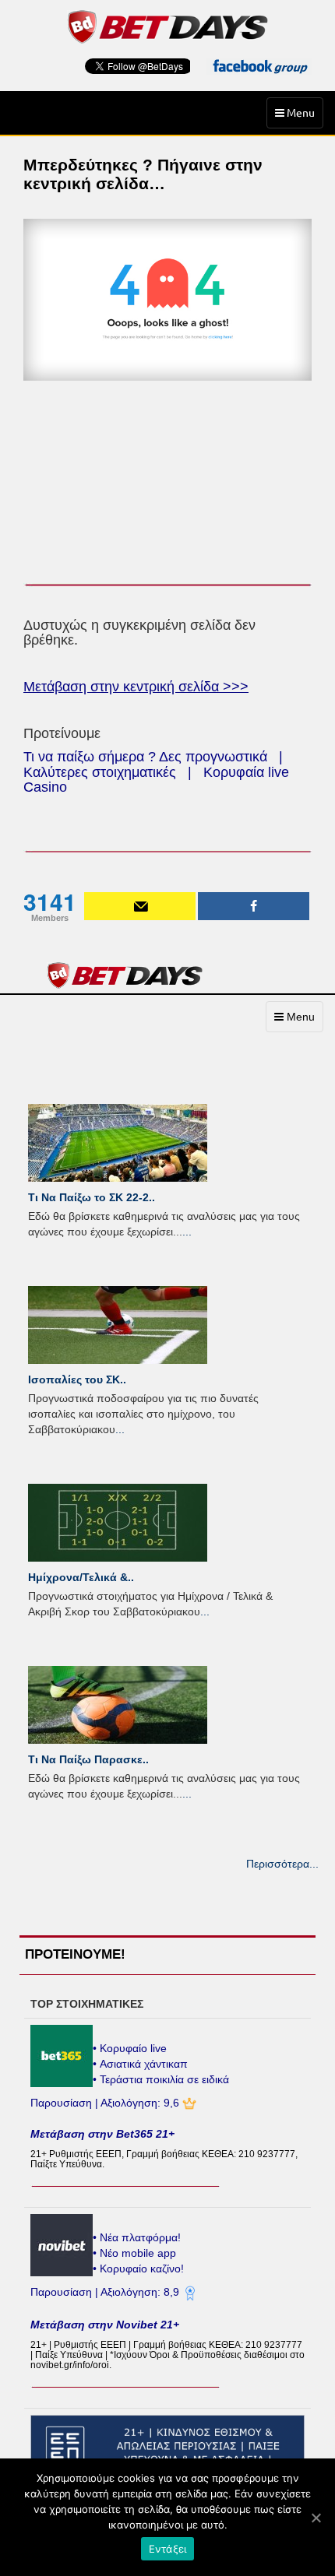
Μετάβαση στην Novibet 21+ (105, 2325)
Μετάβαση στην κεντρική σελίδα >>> (136, 687)
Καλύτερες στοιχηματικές (100, 772)
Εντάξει (168, 2549)
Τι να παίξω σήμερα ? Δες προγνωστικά (145, 757)
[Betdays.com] (168, 26)
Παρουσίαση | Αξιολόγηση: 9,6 (106, 2103)
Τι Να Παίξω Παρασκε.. (88, 1759)
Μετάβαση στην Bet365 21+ (102, 2134)
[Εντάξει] (316, 2518)
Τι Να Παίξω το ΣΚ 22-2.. (92, 1197)
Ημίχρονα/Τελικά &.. (81, 1577)
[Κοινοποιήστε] (254, 906)
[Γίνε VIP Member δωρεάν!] (140, 906)
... (187, 1232)
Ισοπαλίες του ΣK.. (77, 1379)
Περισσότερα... (282, 1864)
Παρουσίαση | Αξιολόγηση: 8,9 (106, 2292)
